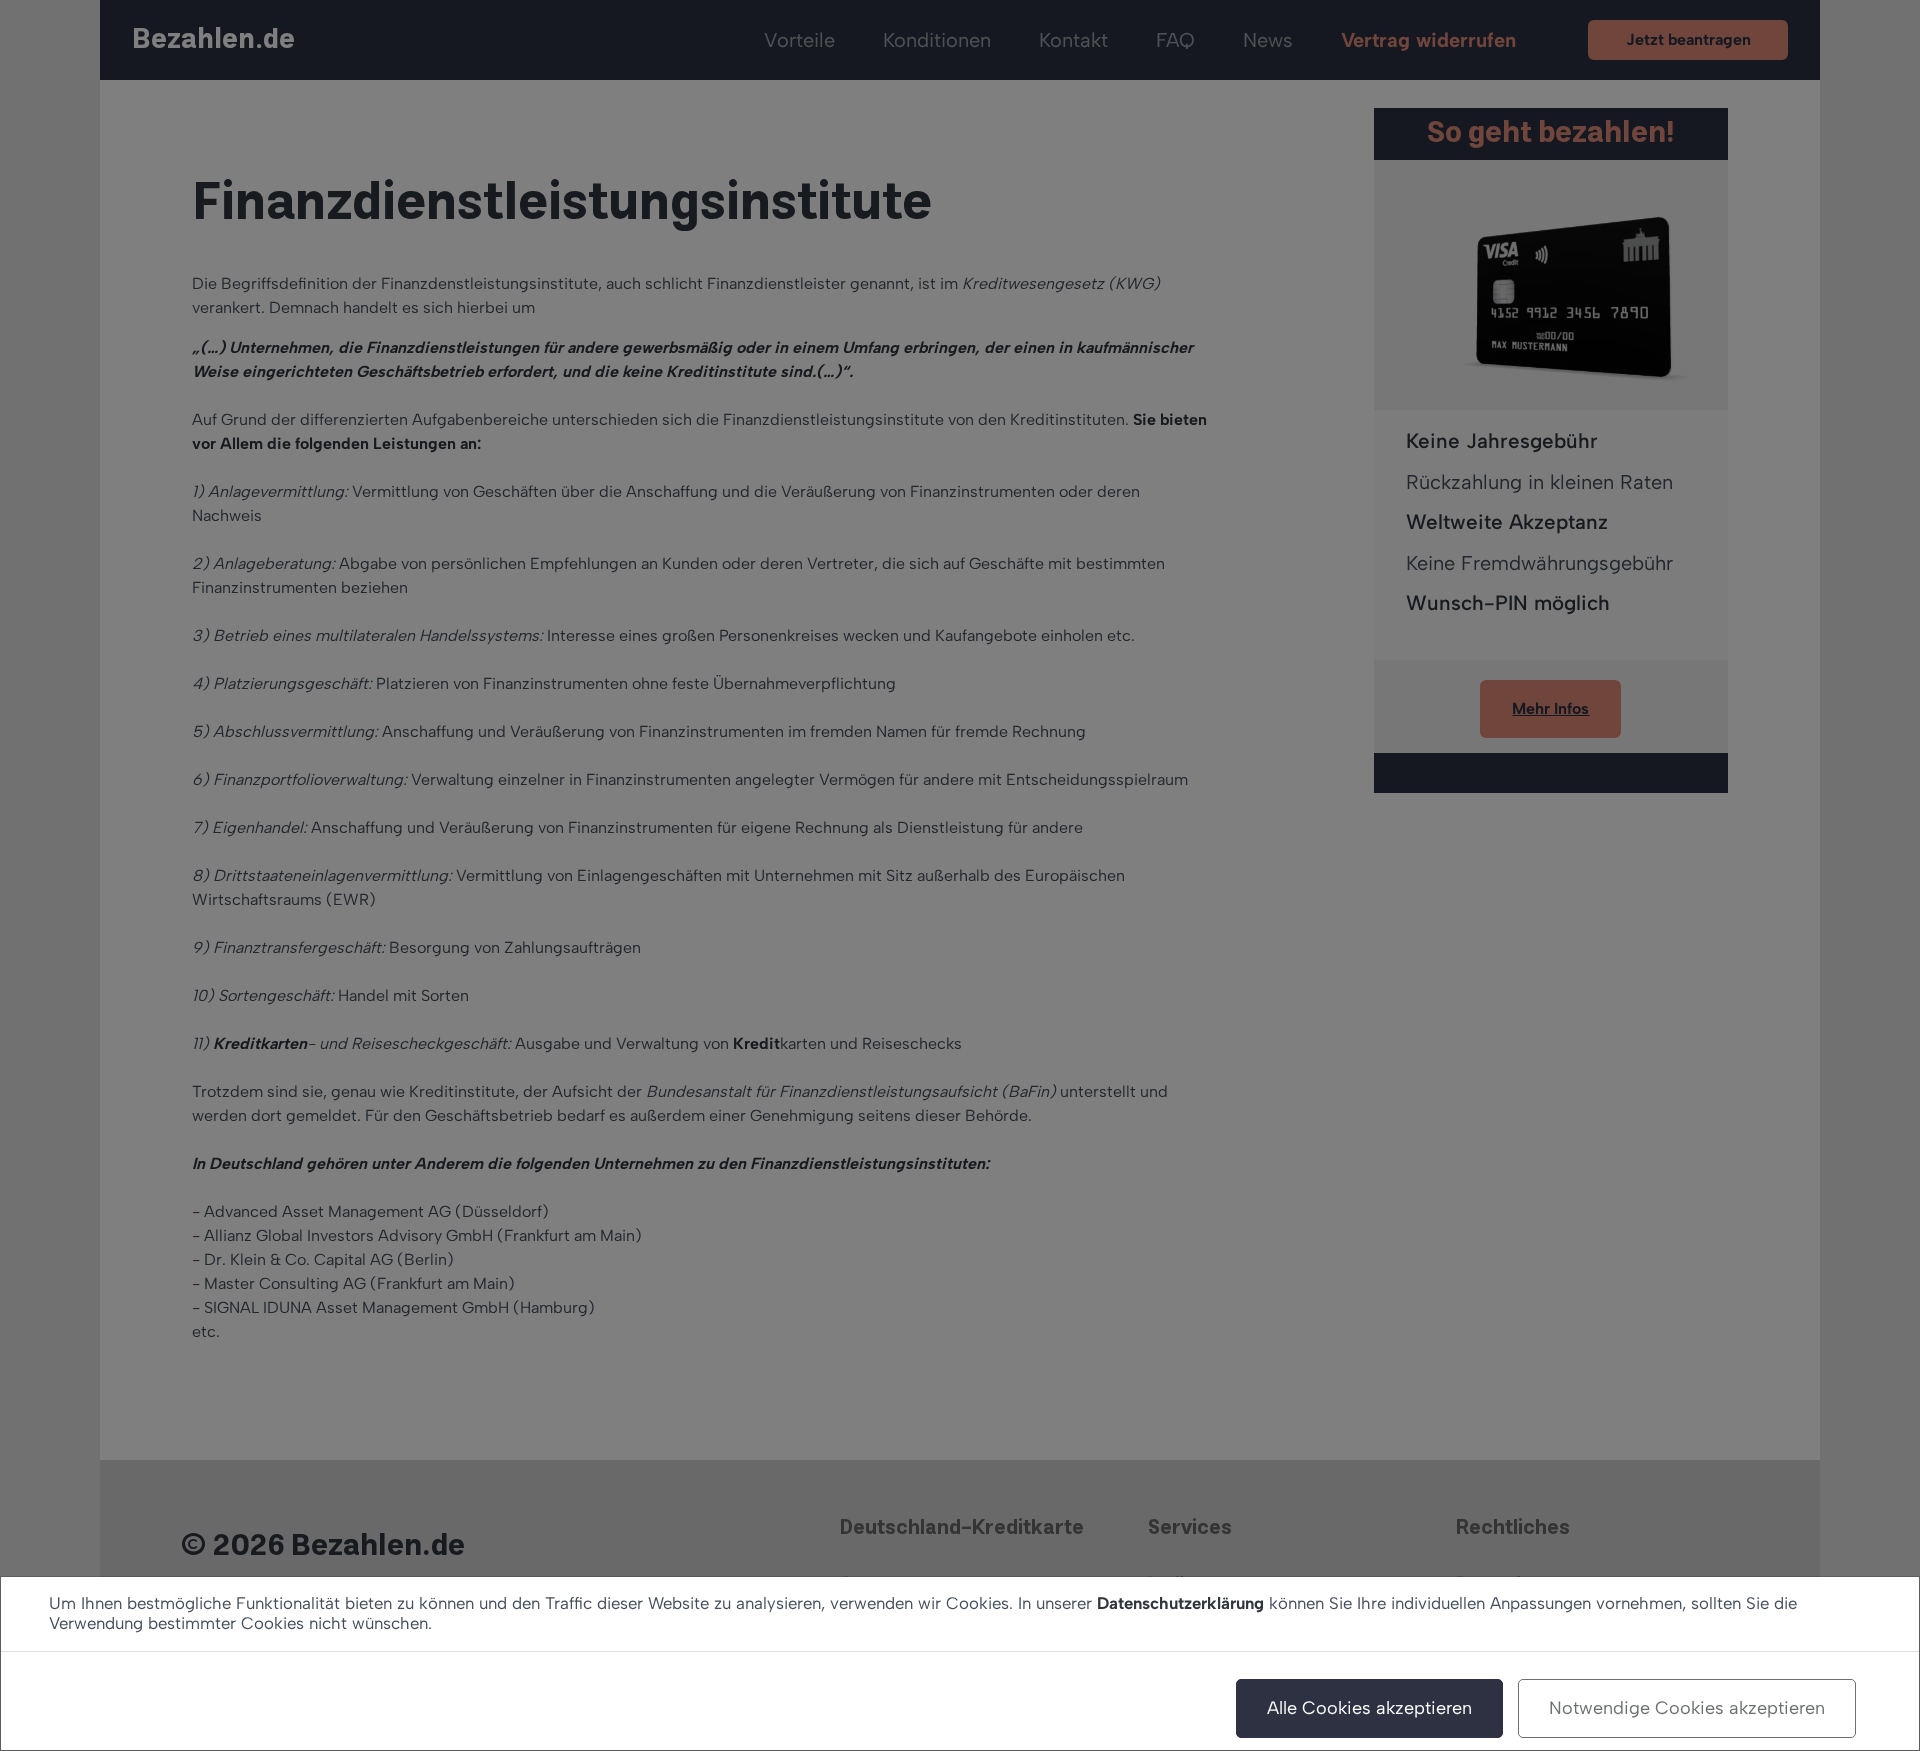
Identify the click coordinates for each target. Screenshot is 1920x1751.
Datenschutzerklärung (1180, 1603)
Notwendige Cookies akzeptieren (1687, 1708)
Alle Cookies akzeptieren (1369, 1708)
